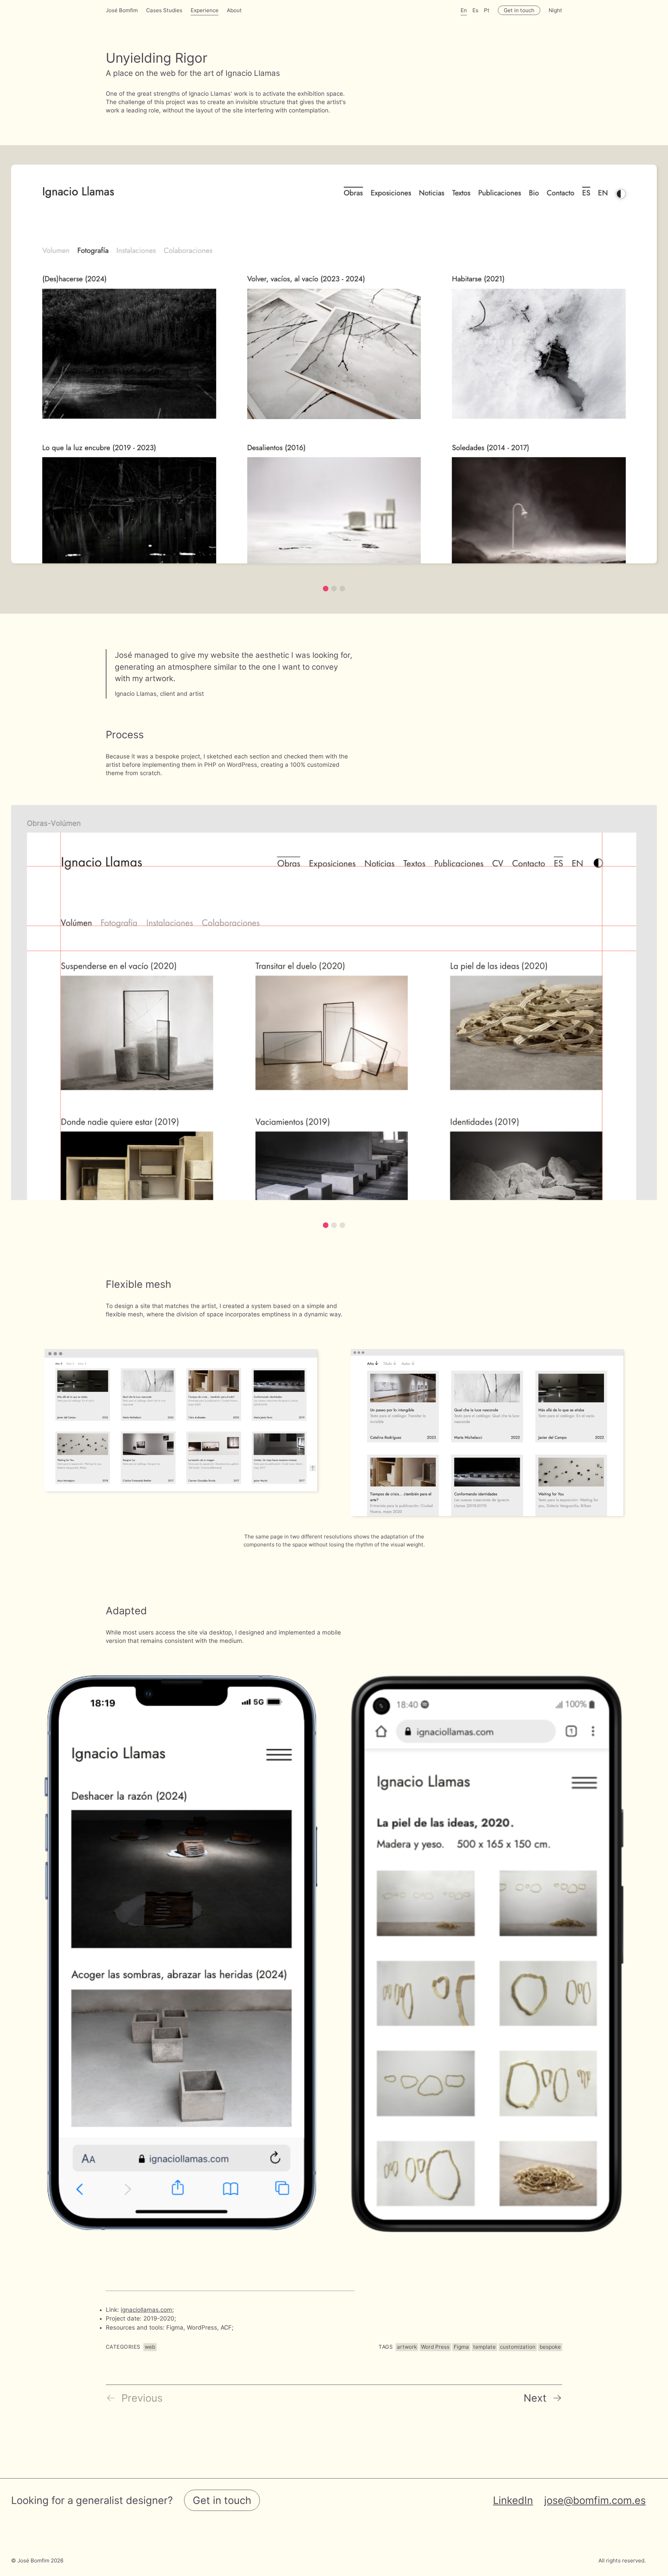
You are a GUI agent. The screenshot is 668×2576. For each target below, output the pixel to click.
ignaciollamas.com (146, 2310)
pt (487, 10)
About (234, 10)
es (475, 10)
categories (123, 2347)
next (535, 2398)
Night (555, 10)
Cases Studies (164, 10)
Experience (205, 10)
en (464, 10)
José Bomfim (122, 10)
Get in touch (519, 10)
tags (386, 2347)
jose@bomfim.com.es (595, 2500)
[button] (326, 589)
